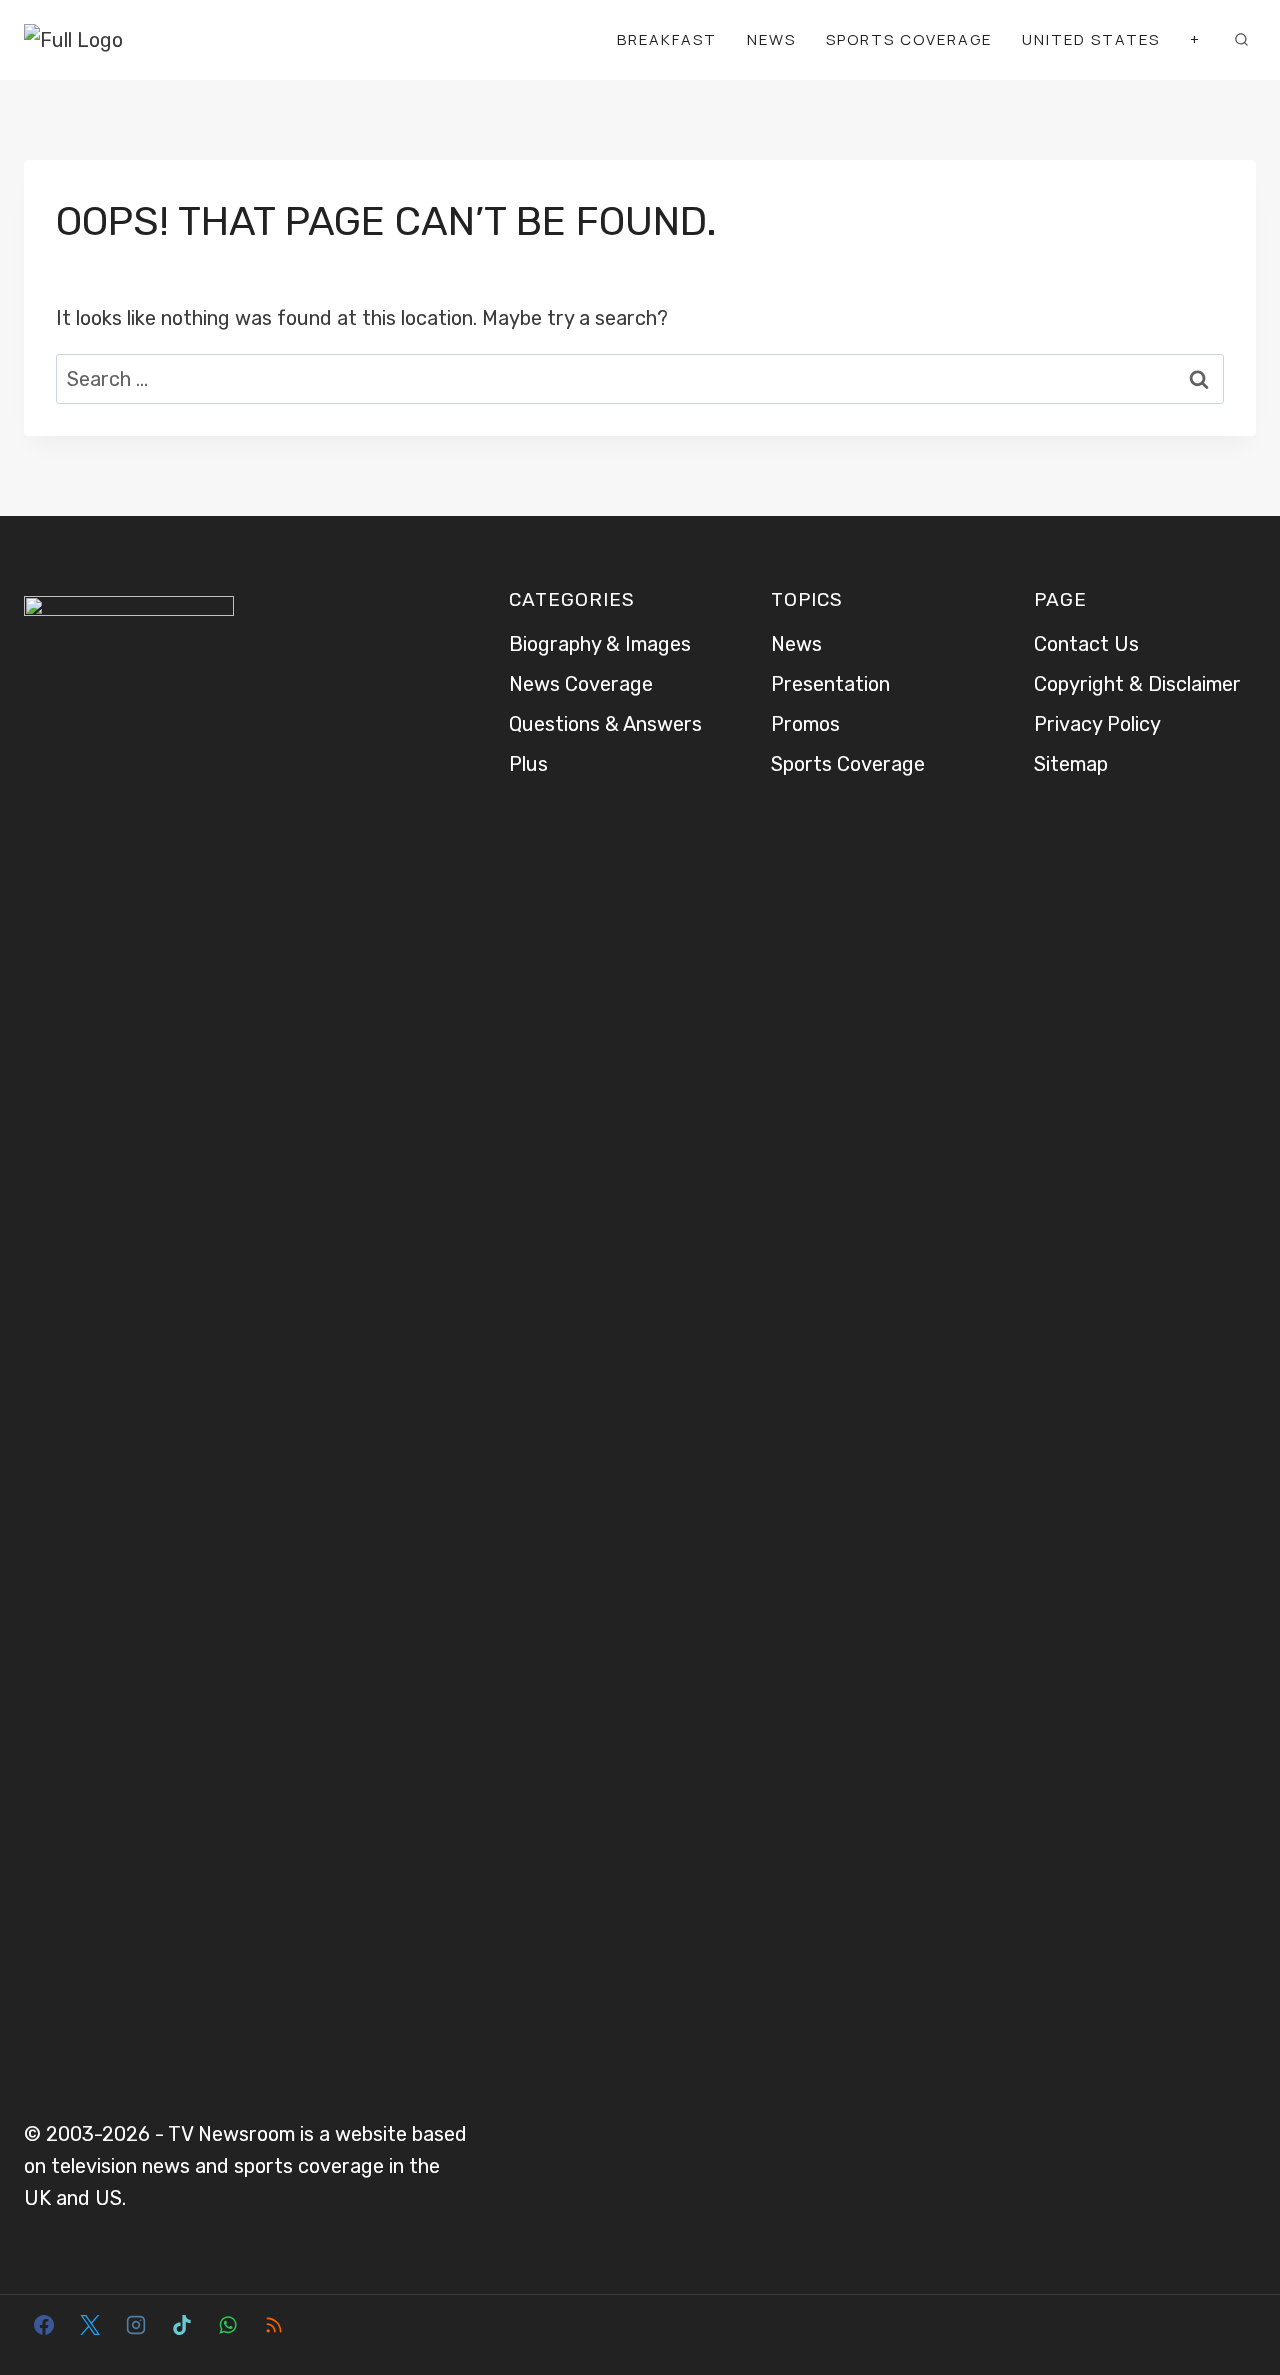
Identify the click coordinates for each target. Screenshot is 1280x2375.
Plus (528, 764)
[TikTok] (182, 2325)
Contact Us (1086, 644)
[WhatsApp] (228, 2325)
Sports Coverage (909, 39)
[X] (90, 2325)
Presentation (830, 684)
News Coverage (581, 684)
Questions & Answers (605, 724)
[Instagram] (136, 2325)
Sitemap (1071, 764)
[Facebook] (44, 2325)
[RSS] (274, 2325)
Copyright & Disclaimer (1137, 684)
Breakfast (667, 39)
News (771, 39)
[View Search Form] (1241, 40)
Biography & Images (600, 644)
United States (1091, 39)
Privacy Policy (1097, 724)
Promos (805, 724)
